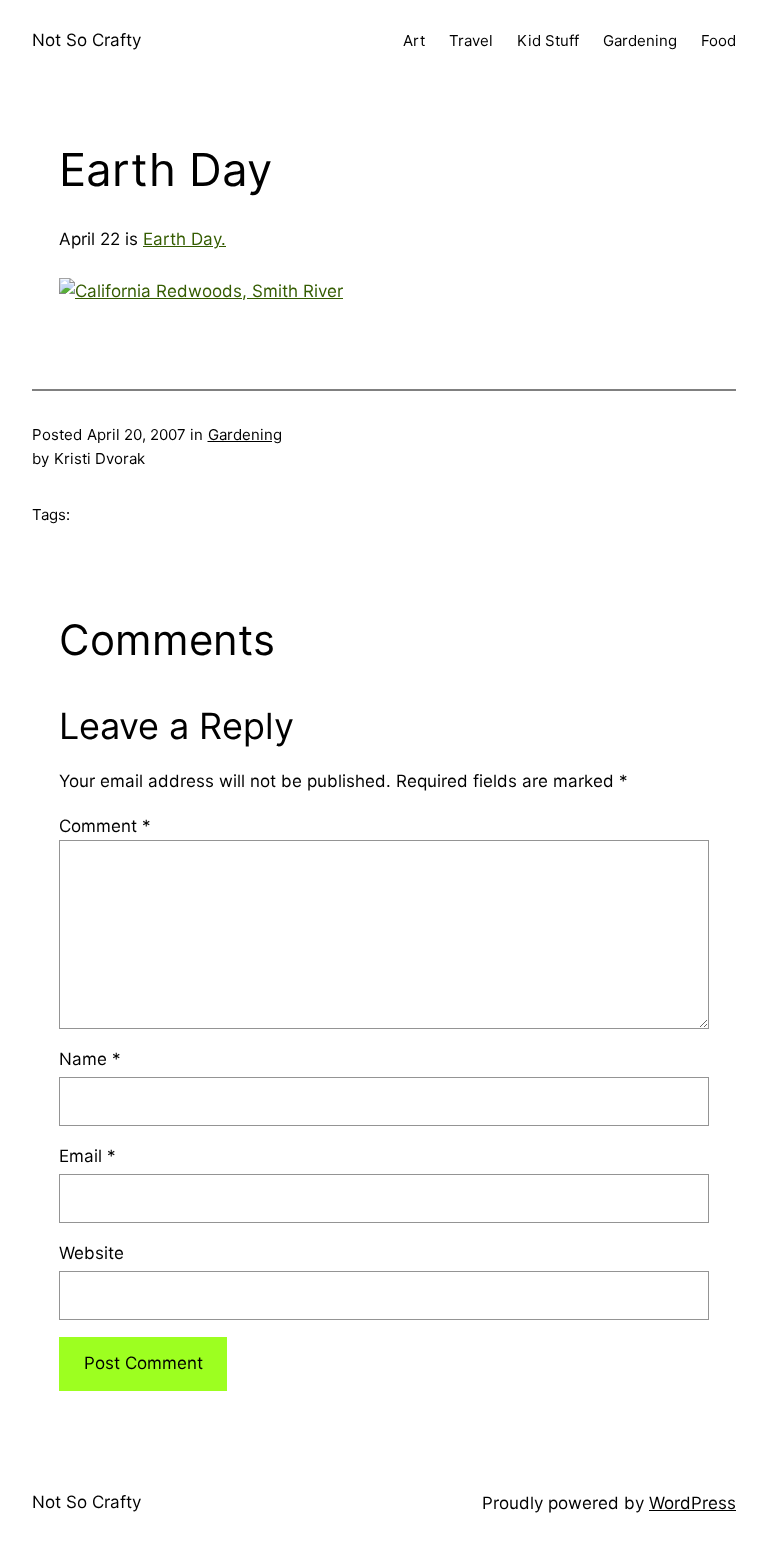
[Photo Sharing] (201, 291)
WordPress (692, 1503)
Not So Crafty (86, 40)
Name (90, 1059)
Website (91, 1253)
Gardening (245, 434)
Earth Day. (184, 239)
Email (87, 1156)
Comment (105, 826)
